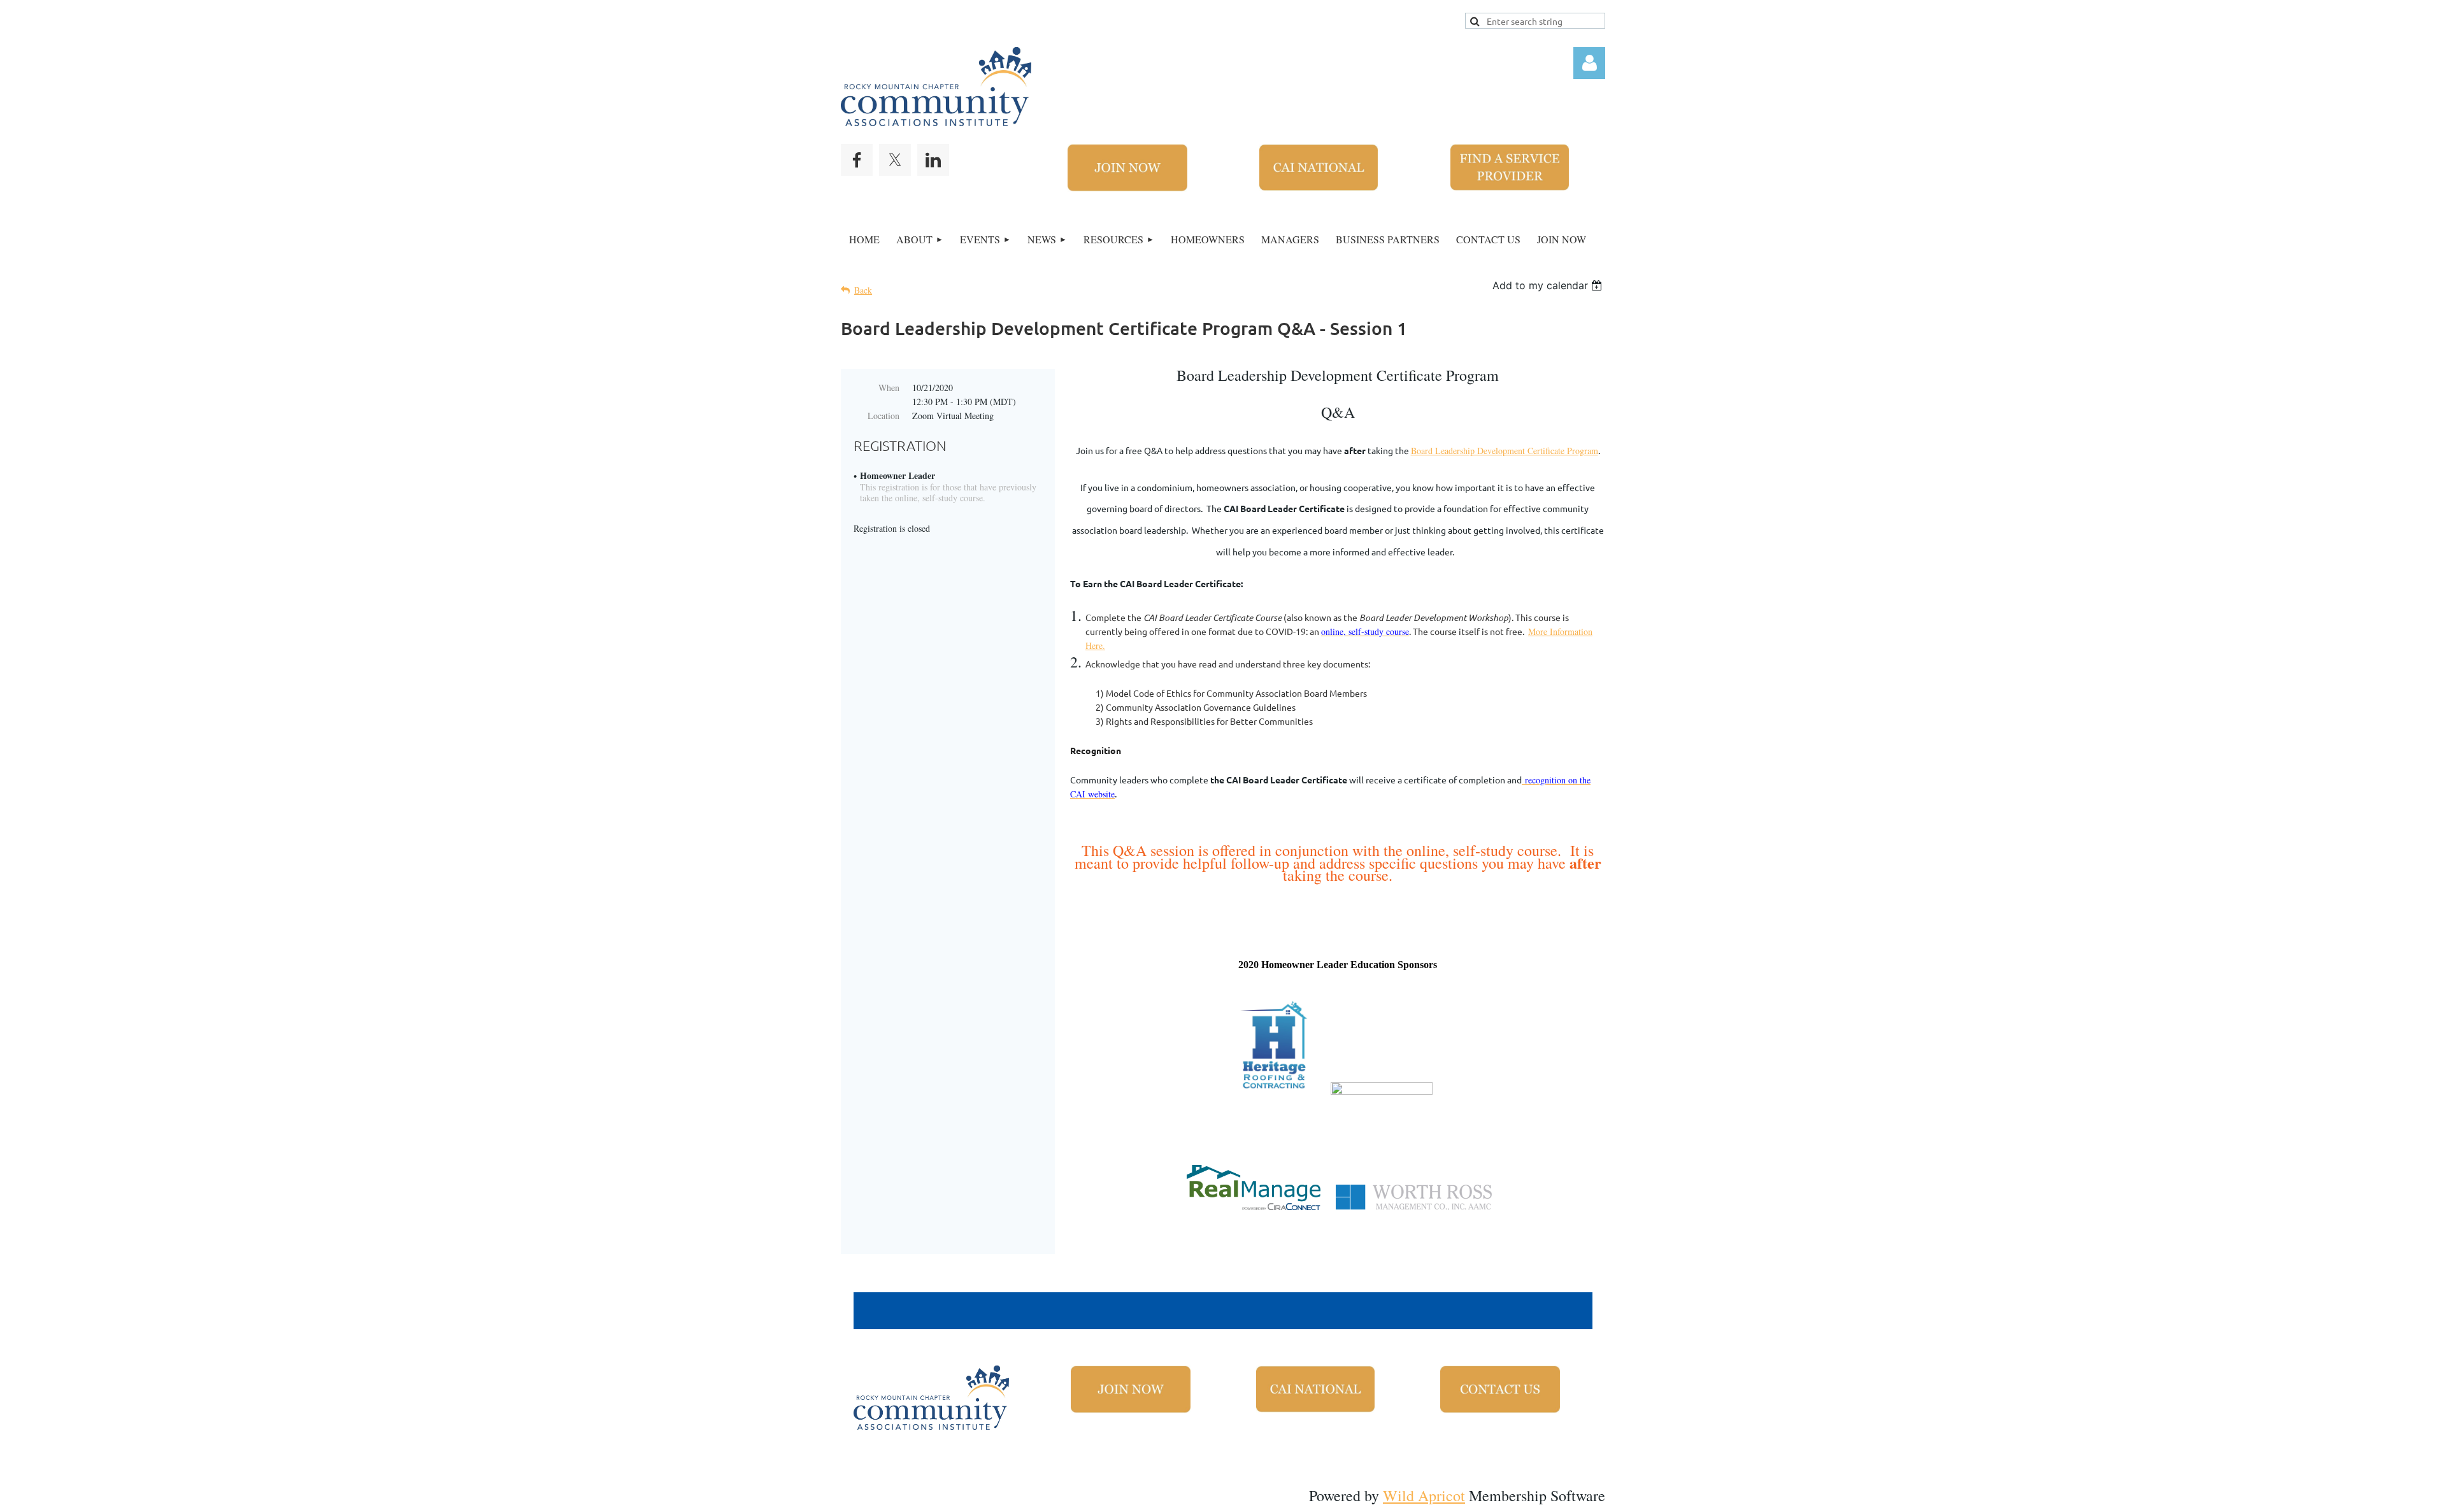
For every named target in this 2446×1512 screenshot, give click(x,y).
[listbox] (1549, 285)
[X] (895, 160)
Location (883, 416)
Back (863, 290)
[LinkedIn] (933, 160)
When (889, 388)
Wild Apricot (1424, 1495)
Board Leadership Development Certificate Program (1505, 451)
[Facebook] (857, 160)
